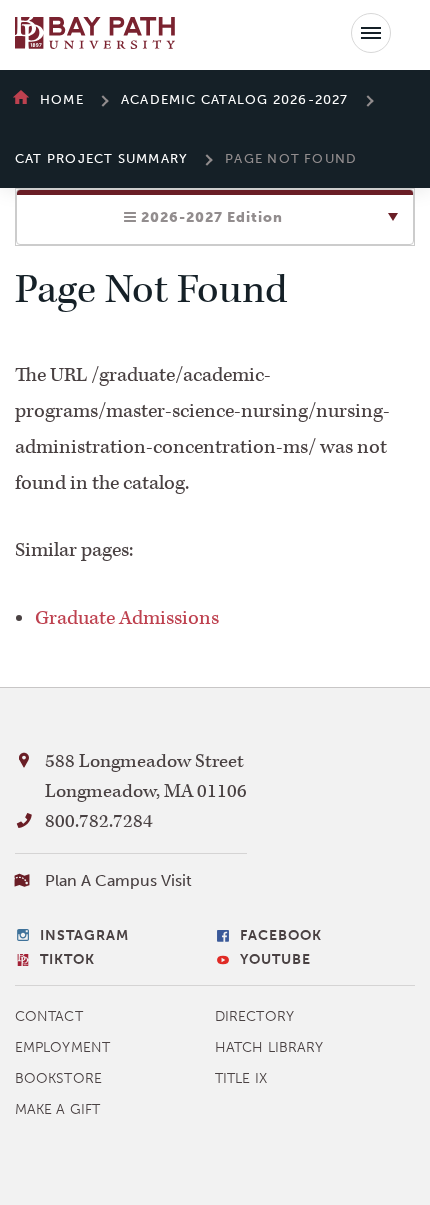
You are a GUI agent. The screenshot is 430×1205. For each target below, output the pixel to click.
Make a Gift (57, 1109)
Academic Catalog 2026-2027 (235, 99)
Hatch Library (269, 1047)
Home (62, 99)
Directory (254, 1016)
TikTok (67, 959)
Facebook (281, 935)
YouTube (275, 959)
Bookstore (58, 1078)
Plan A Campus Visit (118, 880)
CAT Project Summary (101, 158)
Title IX (241, 1078)
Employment (62, 1047)
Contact (49, 1016)
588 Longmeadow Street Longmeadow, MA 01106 (146, 776)
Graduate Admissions (127, 618)
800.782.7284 (99, 821)
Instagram (84, 935)
